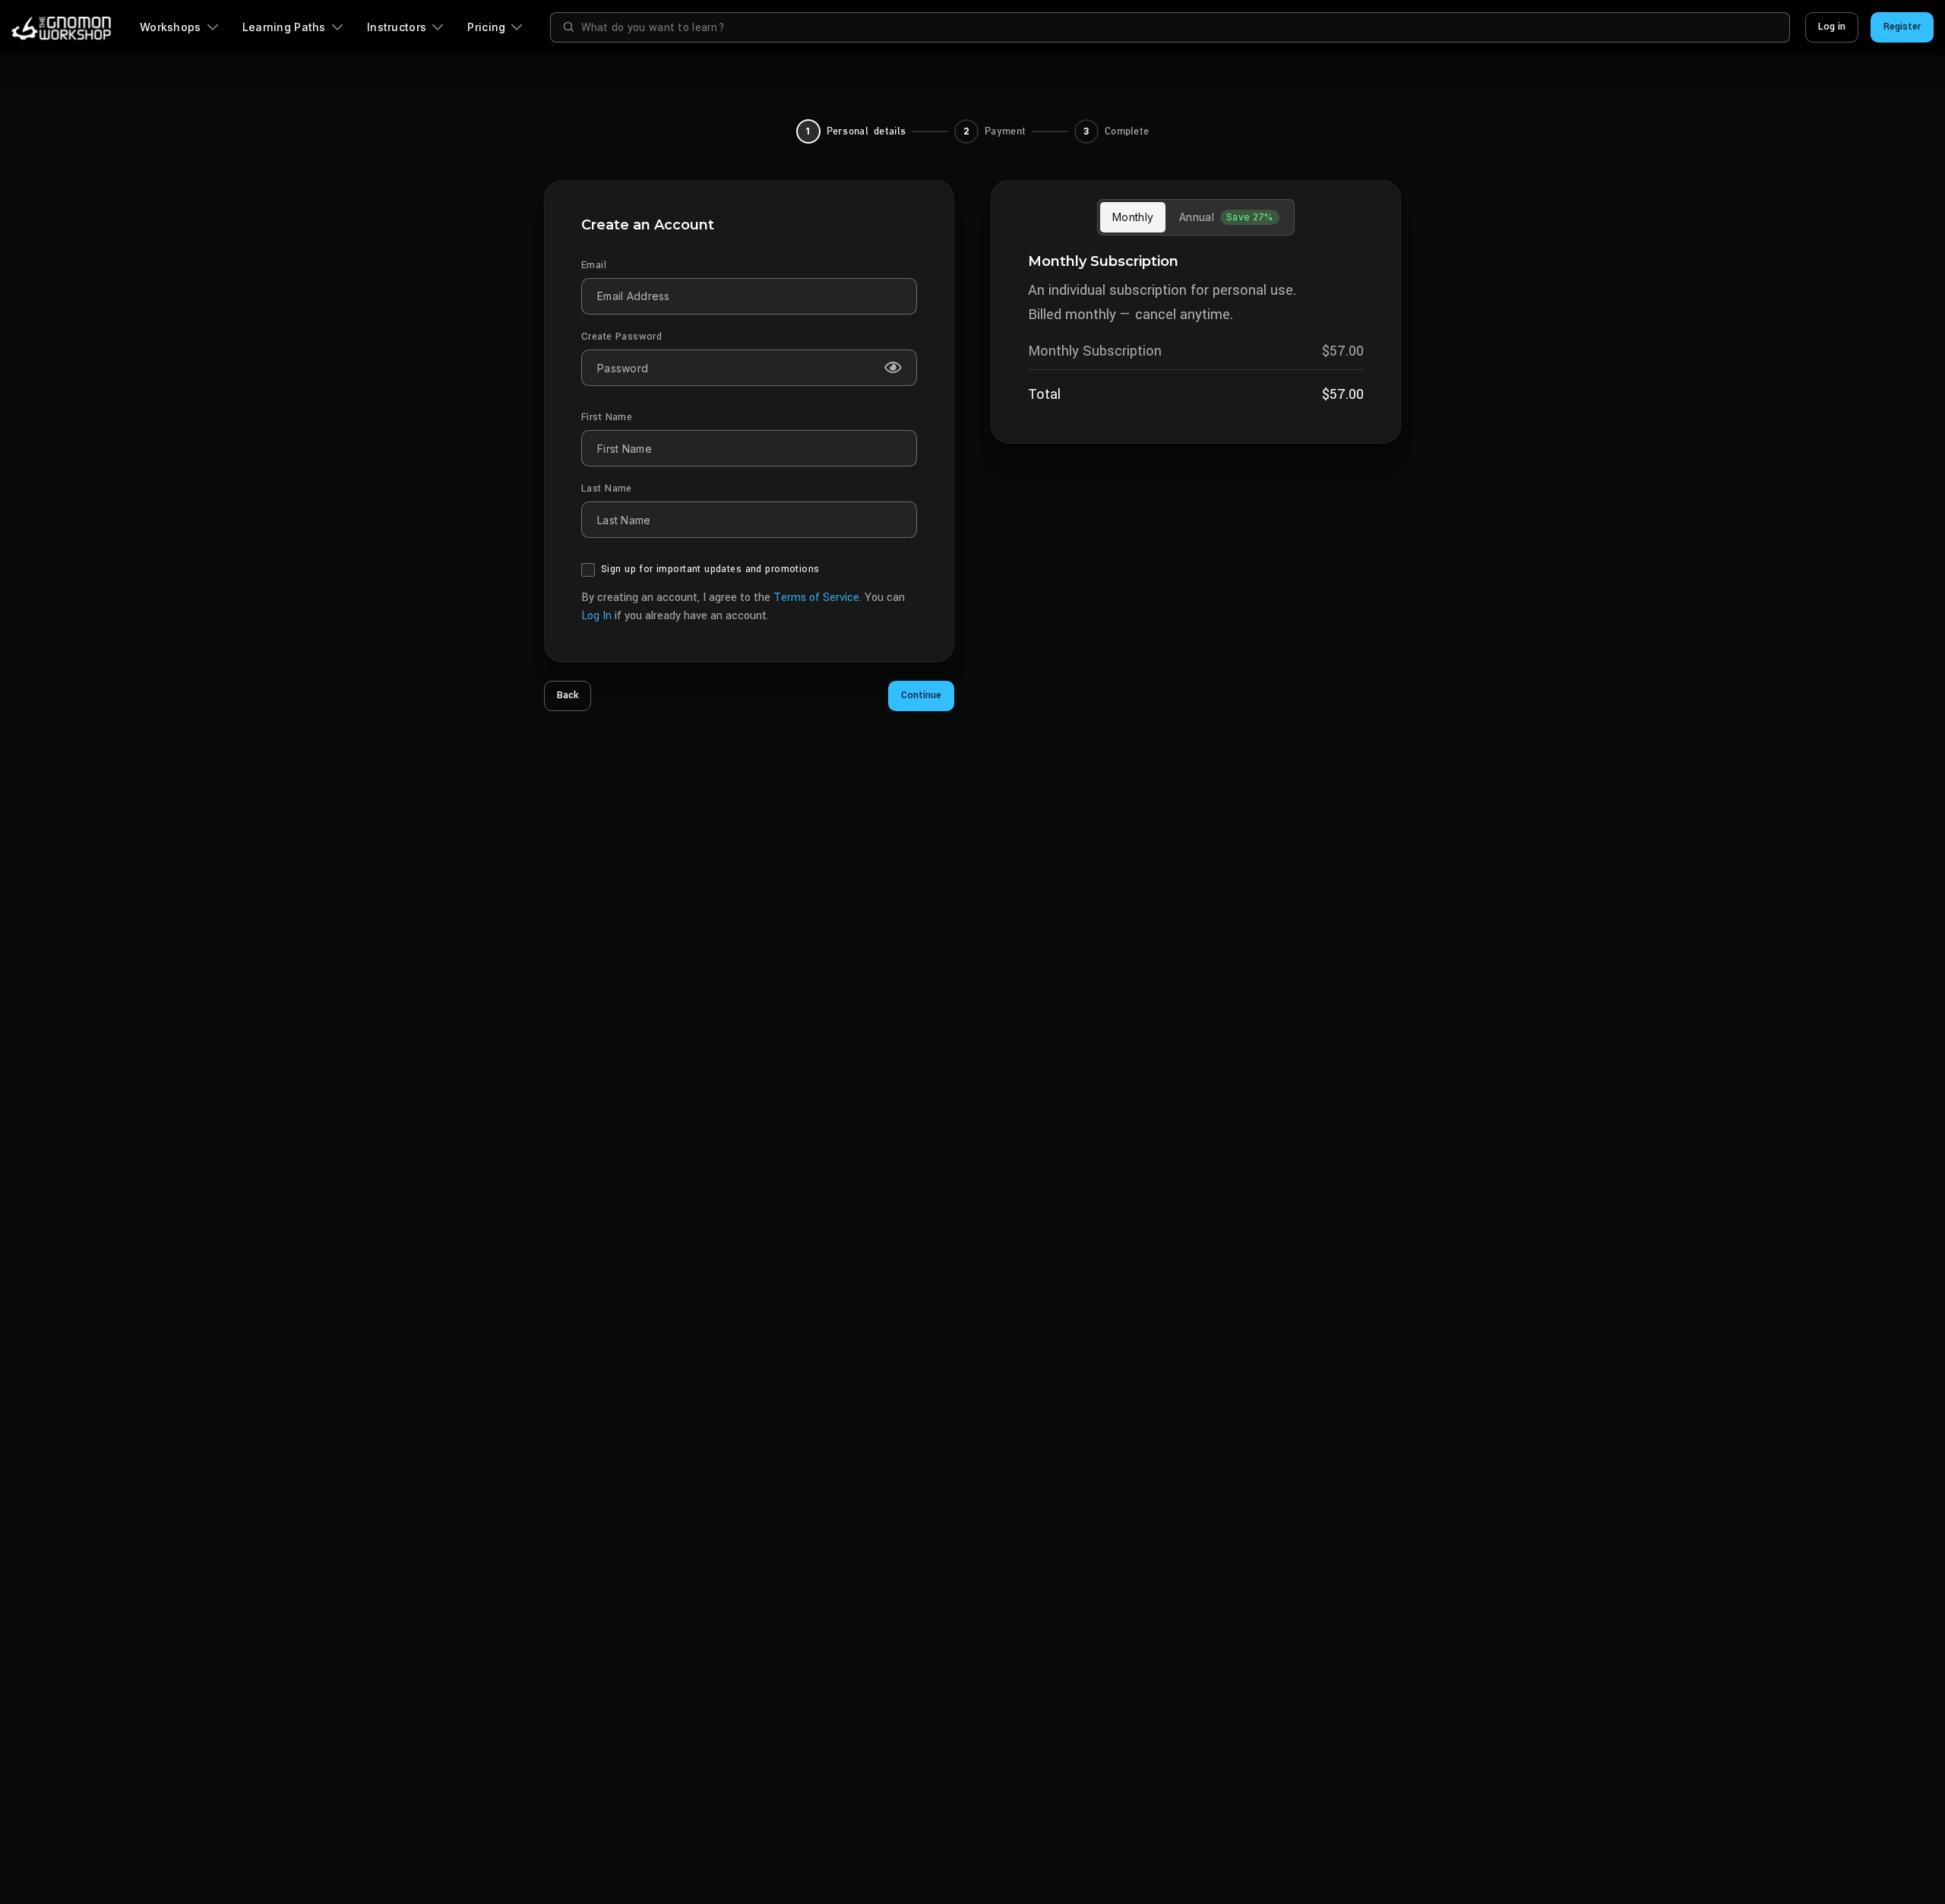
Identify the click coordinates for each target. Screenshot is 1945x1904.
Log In (596, 616)
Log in (1832, 27)
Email (594, 265)
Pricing (486, 27)
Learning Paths (284, 27)
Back (568, 695)
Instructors (397, 27)
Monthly (1133, 217)
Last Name (607, 489)
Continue (921, 695)
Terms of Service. (819, 598)
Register (1902, 27)
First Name (607, 417)
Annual (1226, 217)
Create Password (621, 337)
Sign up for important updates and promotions (710, 569)
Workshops (171, 27)
